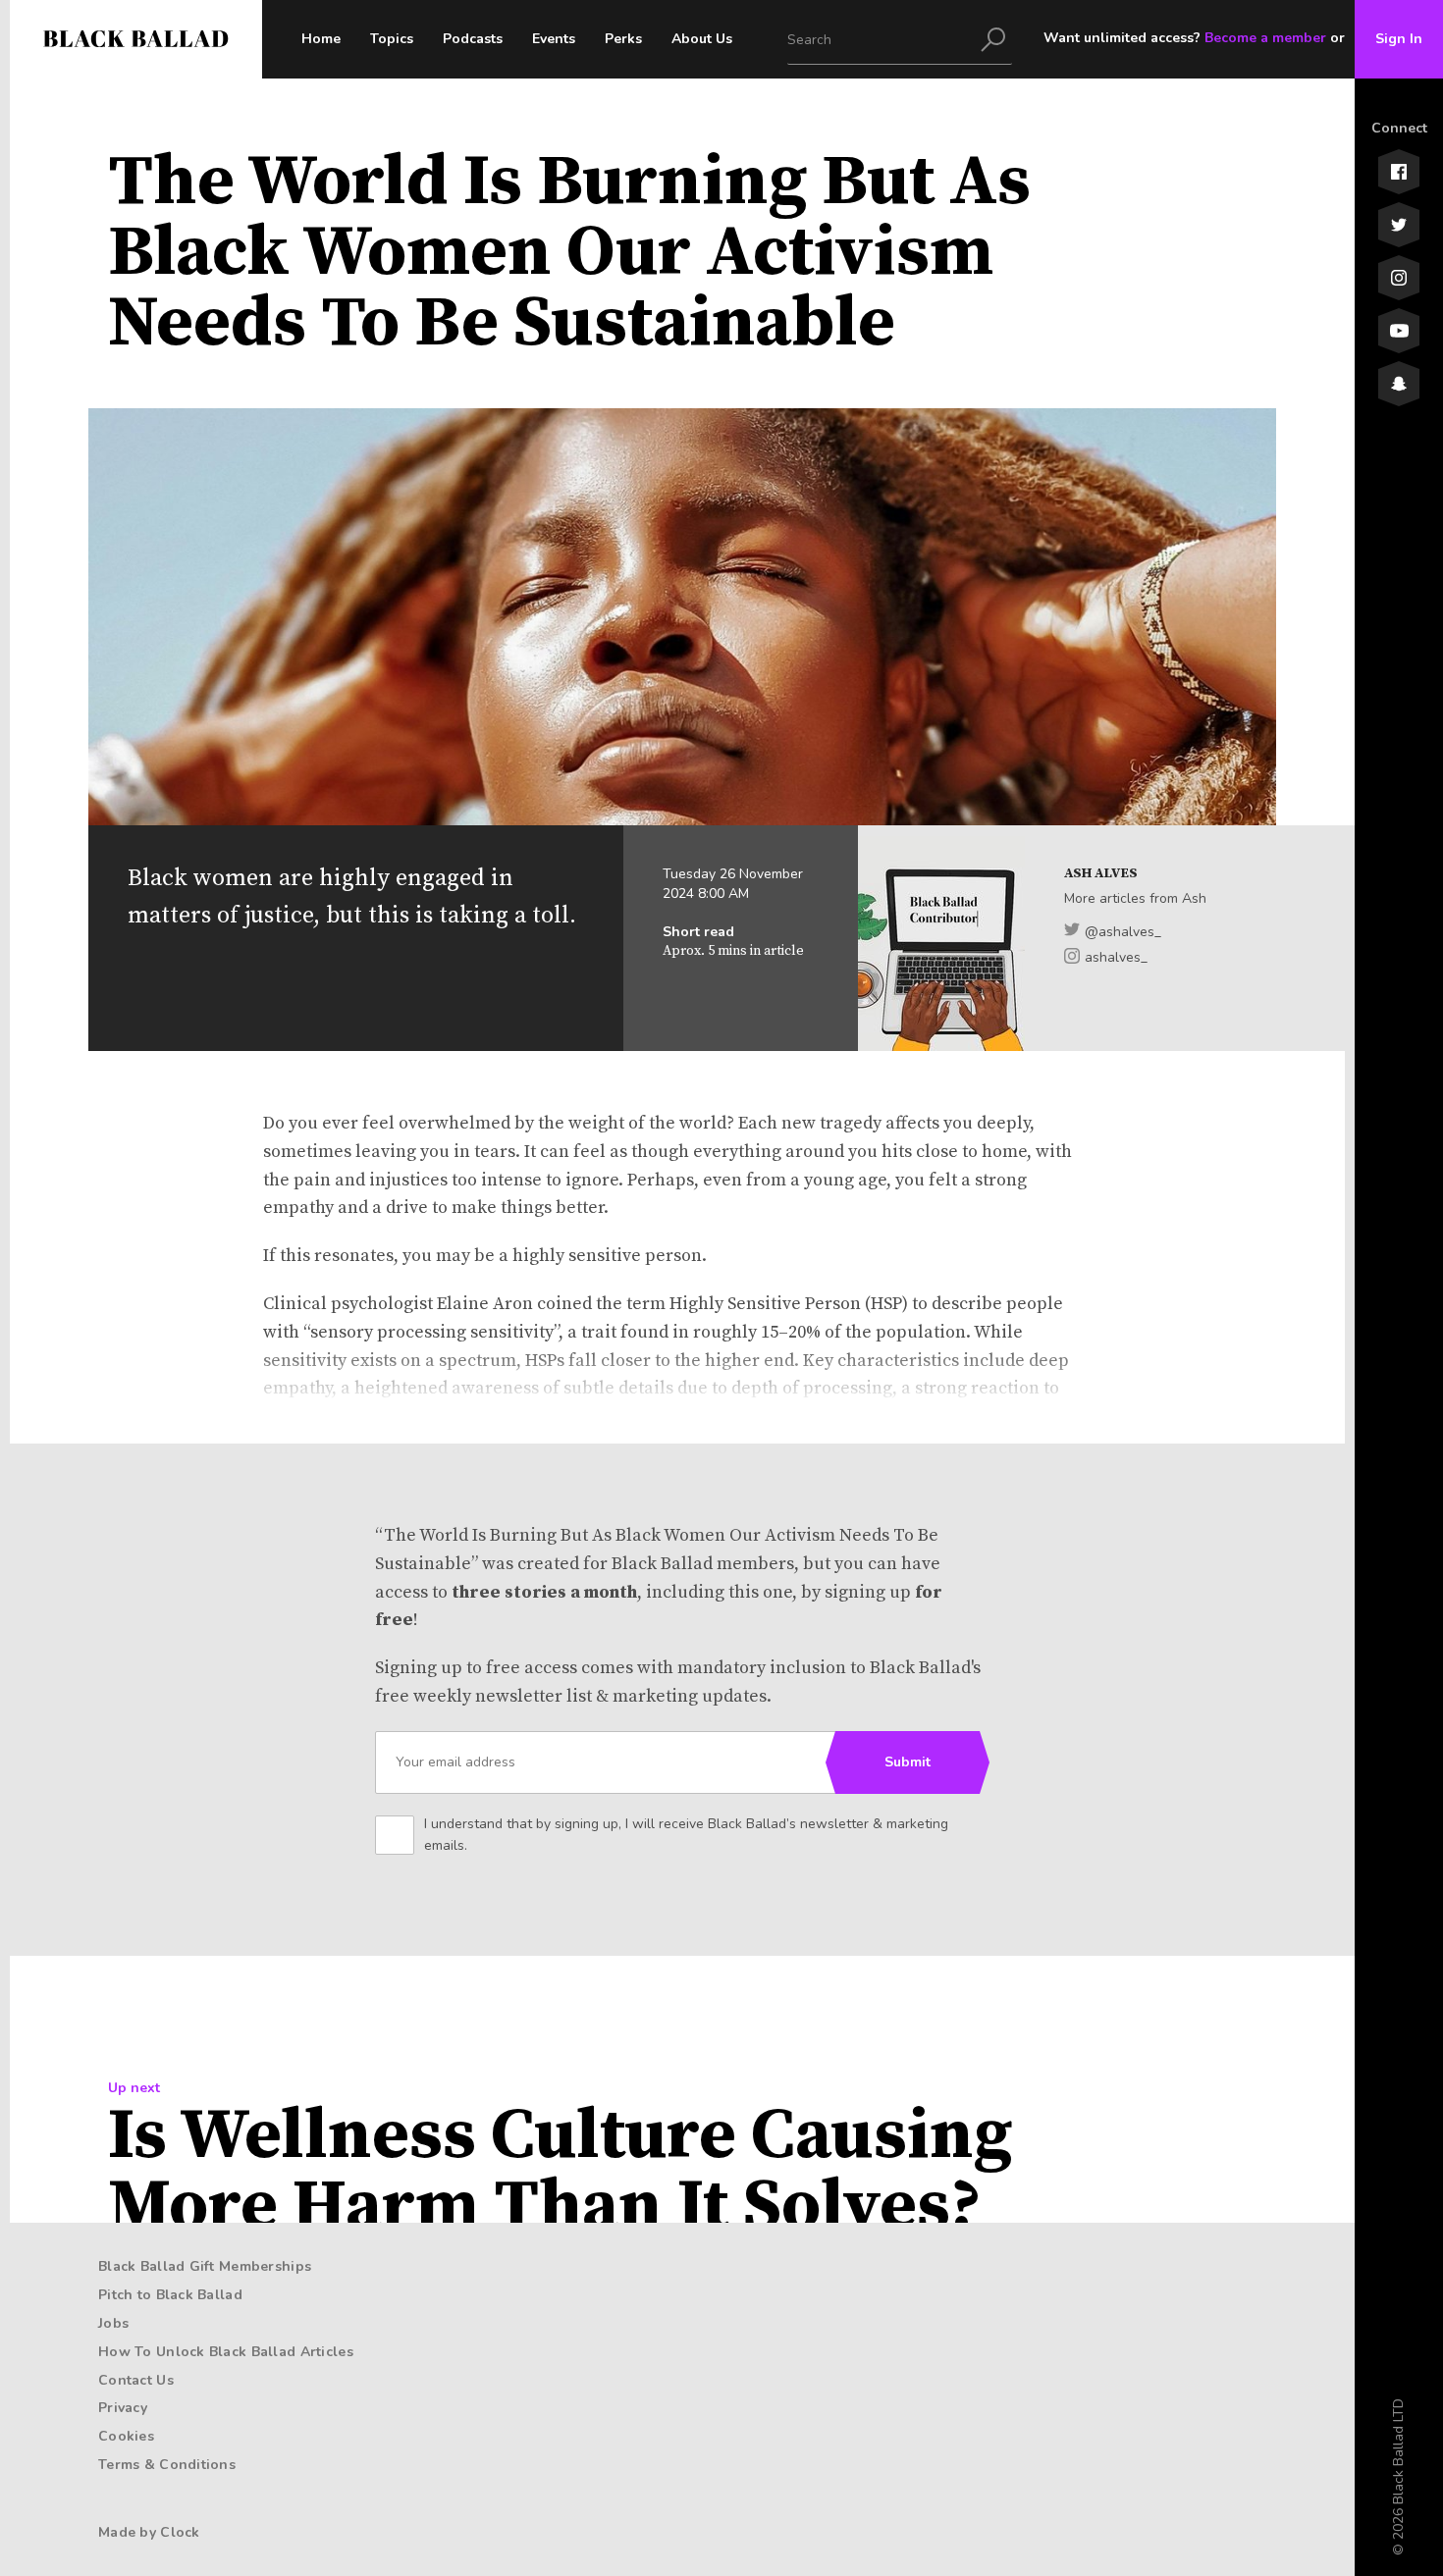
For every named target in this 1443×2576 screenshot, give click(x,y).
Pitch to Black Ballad (170, 2295)
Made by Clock (149, 2532)
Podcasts (473, 39)
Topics (392, 39)
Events (554, 39)
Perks (623, 39)
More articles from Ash (1135, 898)
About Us (702, 39)
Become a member (1265, 38)
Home (321, 39)
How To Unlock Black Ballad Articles (226, 2352)
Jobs (113, 2323)
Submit (908, 1762)
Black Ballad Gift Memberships (205, 2266)
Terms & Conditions (167, 2465)
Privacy (123, 2408)
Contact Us (136, 2380)
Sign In (1399, 39)
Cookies (126, 2436)
